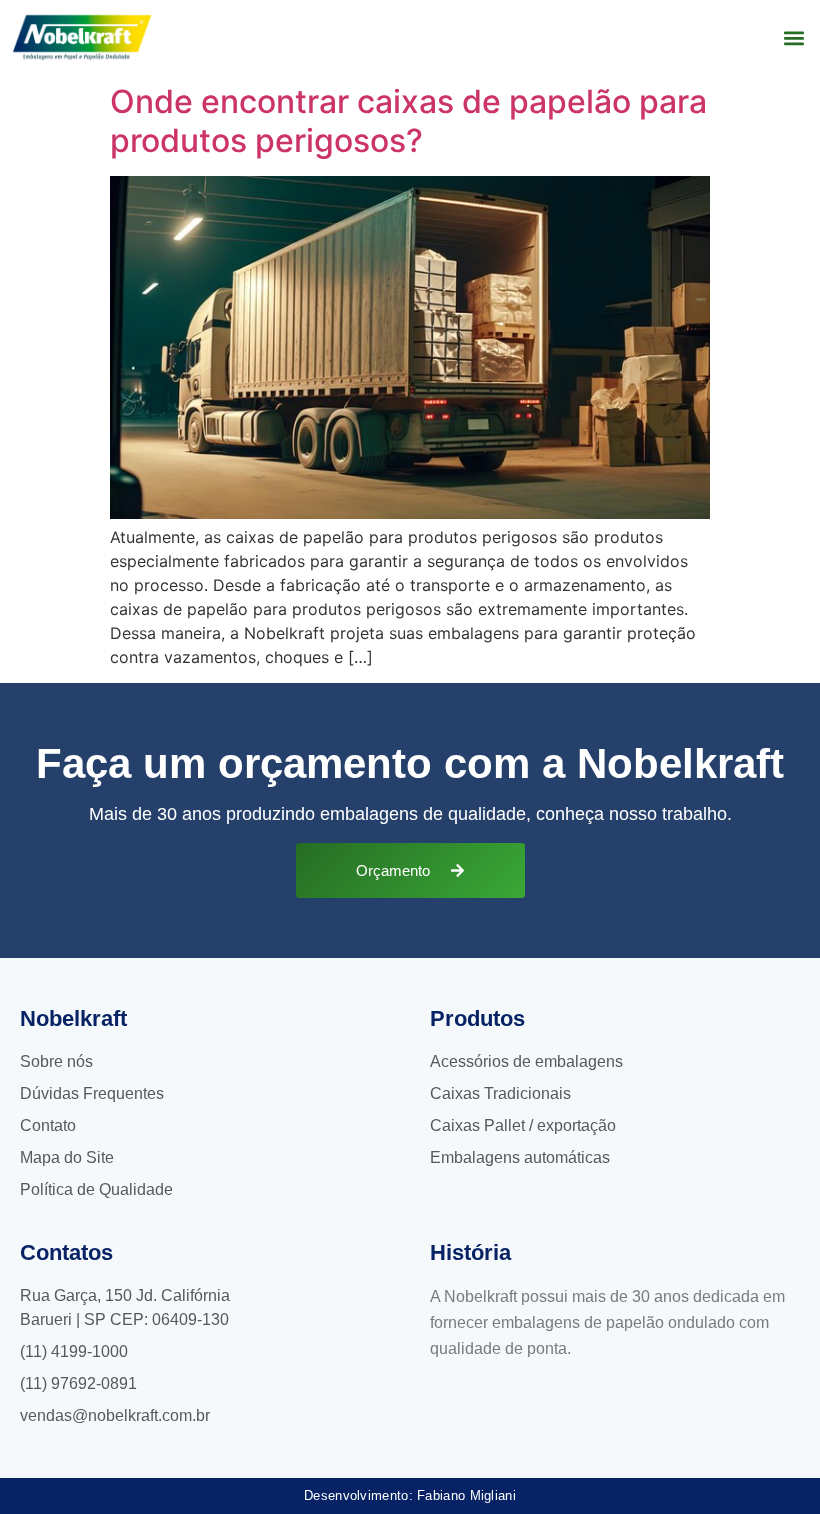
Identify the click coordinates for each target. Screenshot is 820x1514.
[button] (793, 37)
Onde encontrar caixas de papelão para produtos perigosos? (408, 120)
